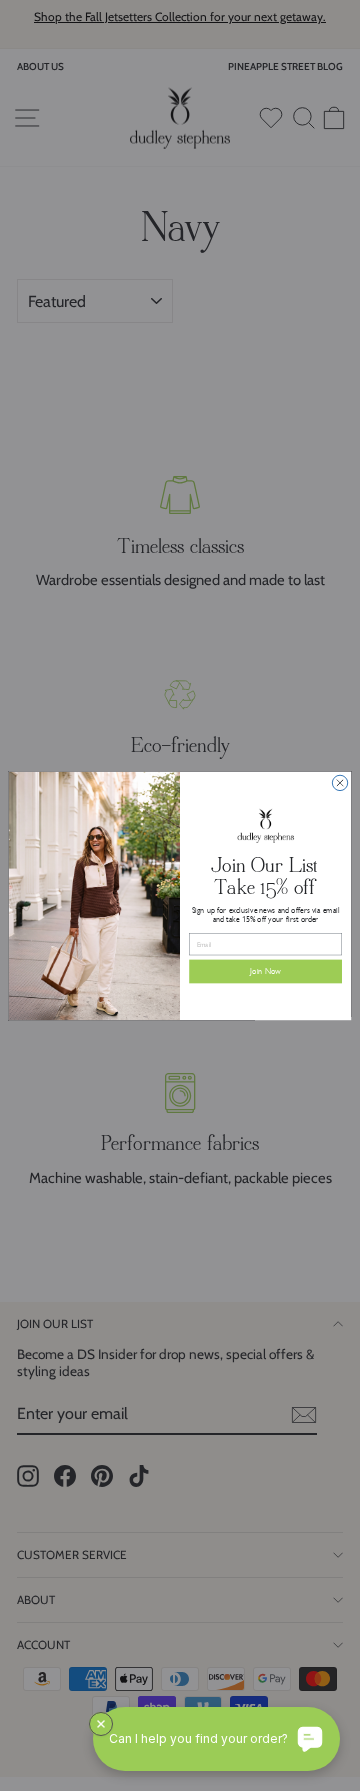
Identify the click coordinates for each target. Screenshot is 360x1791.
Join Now (265, 971)
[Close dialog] (339, 782)
